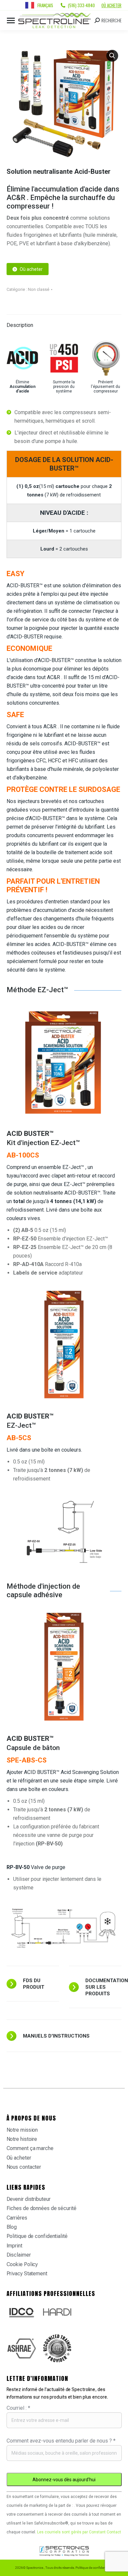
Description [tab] (20, 325)
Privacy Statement (27, 2274)
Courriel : (18, 2408)
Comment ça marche (30, 2148)
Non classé (39, 289)
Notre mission (22, 2130)
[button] (112, 56)
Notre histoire (22, 2139)
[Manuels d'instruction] (64, 2036)
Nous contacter (24, 2167)
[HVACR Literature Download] (74, 1987)
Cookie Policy (22, 2264)
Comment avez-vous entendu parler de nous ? (61, 2441)
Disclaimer (19, 2255)
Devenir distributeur (29, 2199)
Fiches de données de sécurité (42, 2208)
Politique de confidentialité (37, 2236)
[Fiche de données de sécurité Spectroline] (11, 1984)
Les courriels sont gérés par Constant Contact (79, 2532)
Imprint (14, 2246)
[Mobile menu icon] (11, 20)
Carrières (17, 2218)
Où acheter (111, 5)
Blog (12, 2227)
